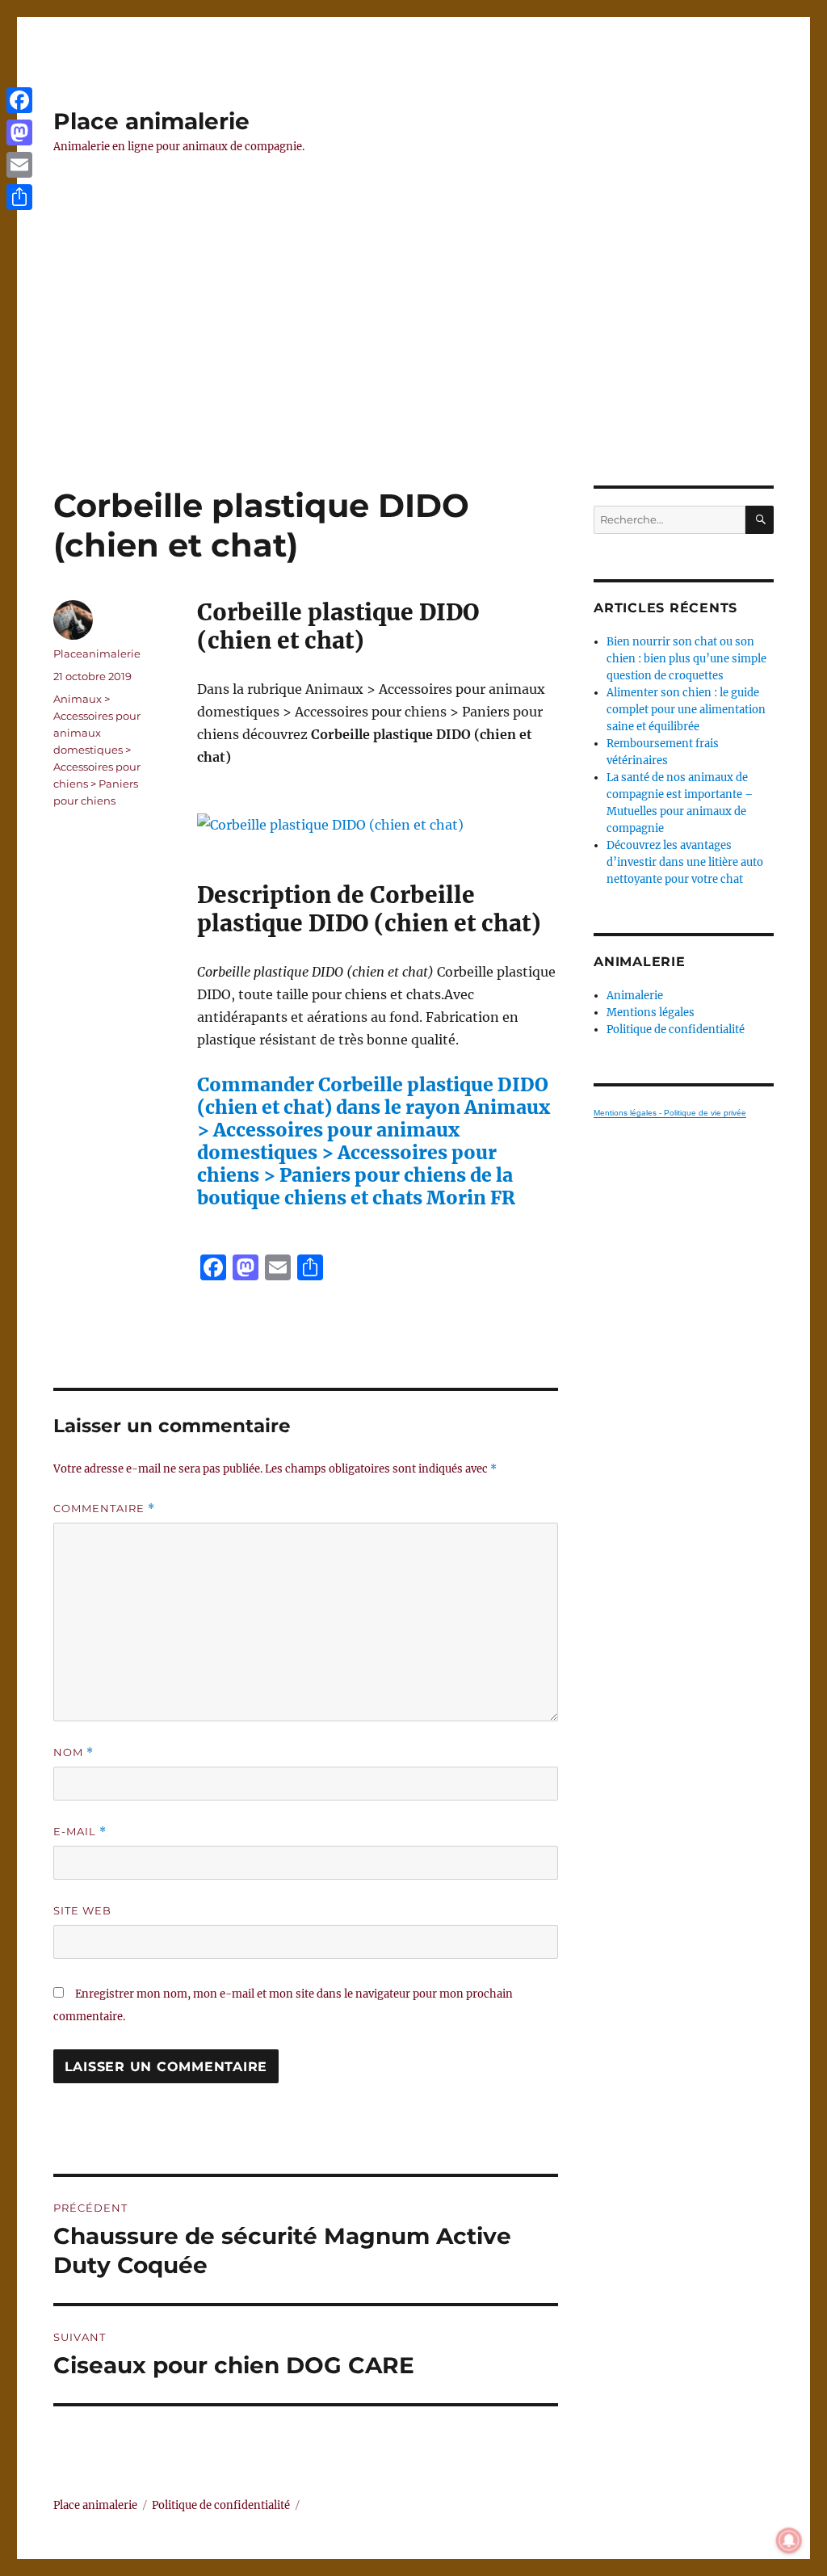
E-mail (80, 1832)
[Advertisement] (417, 366)
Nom (73, 1752)
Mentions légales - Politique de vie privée (670, 1113)
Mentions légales (651, 1013)
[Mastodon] (19, 132)
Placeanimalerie (97, 653)
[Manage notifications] (789, 2540)
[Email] (19, 165)
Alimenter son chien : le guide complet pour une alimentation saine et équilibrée (686, 710)
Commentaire (104, 1509)
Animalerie (635, 996)
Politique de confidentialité (676, 1030)
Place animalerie (151, 121)
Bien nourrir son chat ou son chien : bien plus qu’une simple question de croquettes (686, 659)
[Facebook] (19, 100)
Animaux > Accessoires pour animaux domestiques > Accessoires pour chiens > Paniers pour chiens (97, 750)
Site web (82, 1910)
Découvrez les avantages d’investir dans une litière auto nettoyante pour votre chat (685, 862)
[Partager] (19, 197)
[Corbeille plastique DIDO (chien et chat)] (377, 825)
